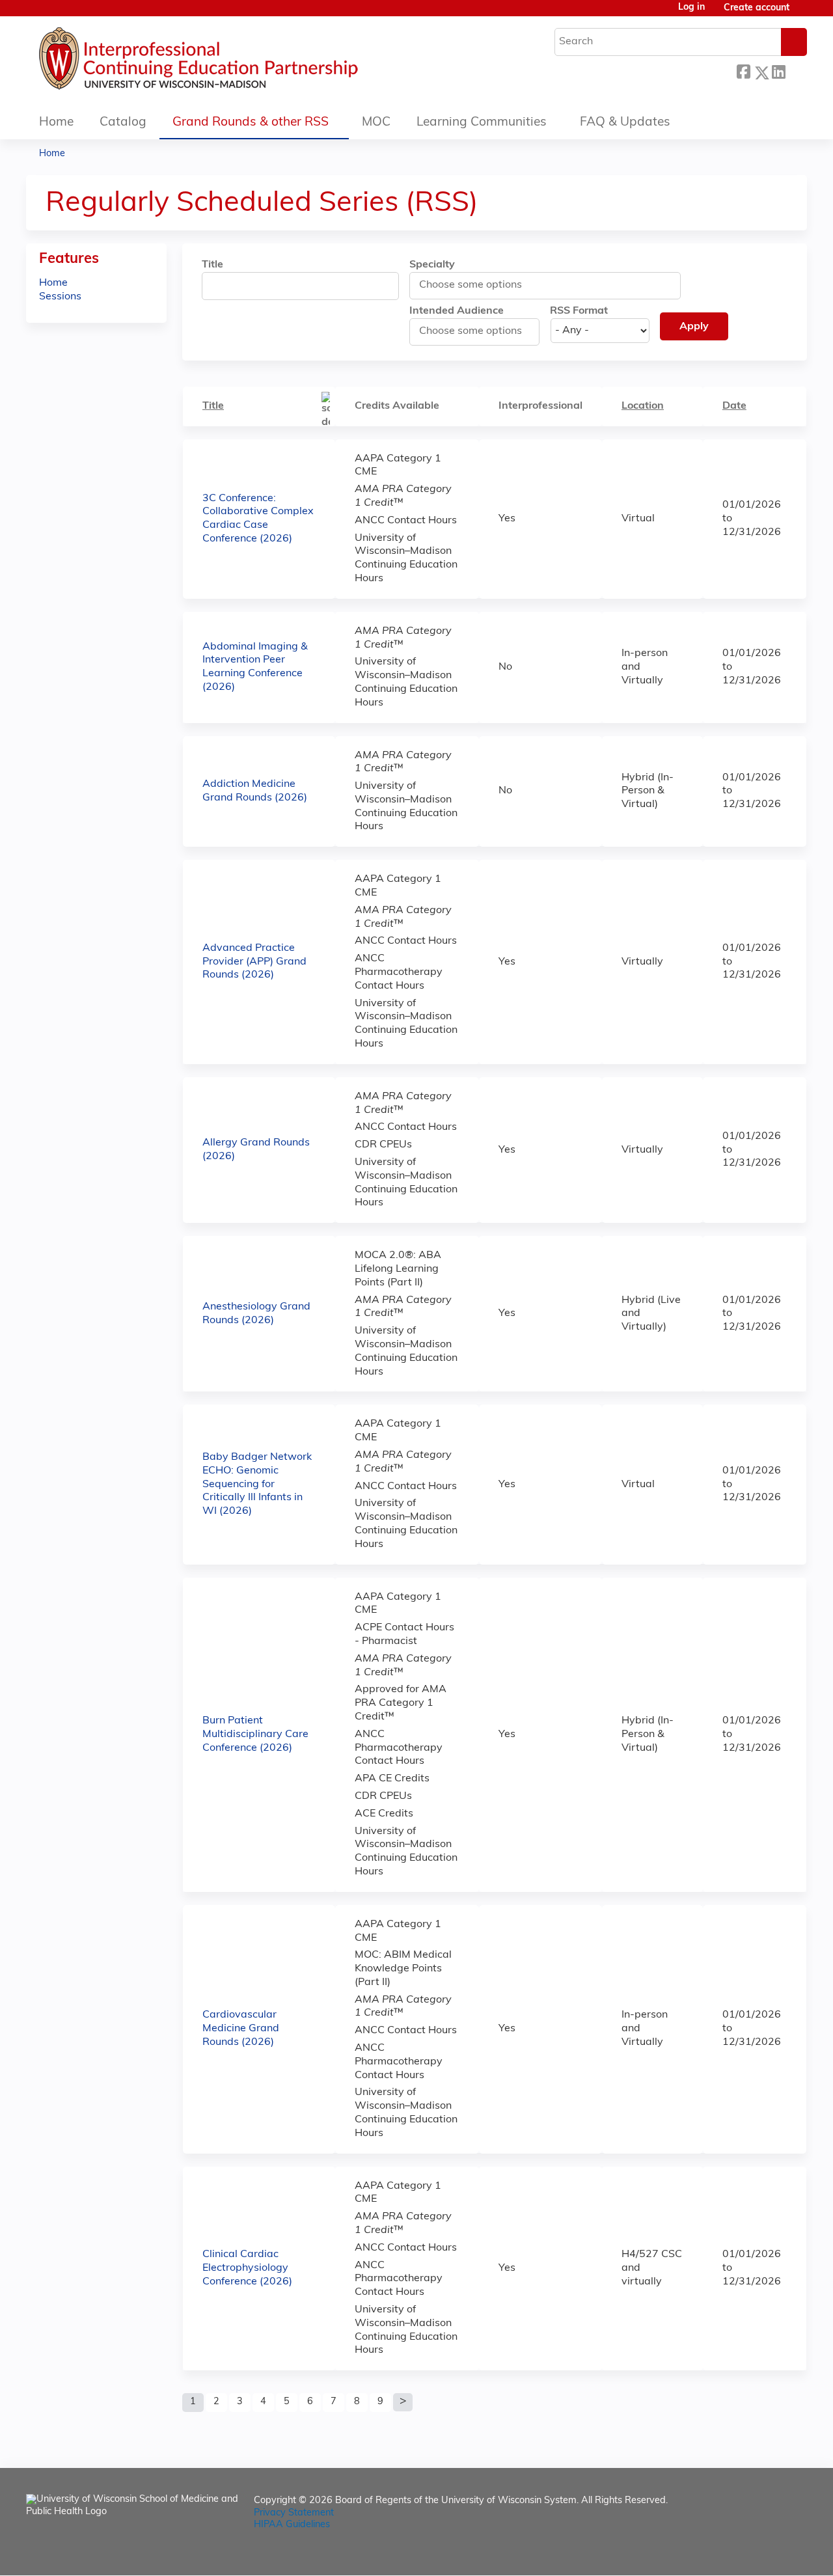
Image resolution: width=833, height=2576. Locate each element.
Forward (796, 71)
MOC (376, 123)
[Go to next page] (403, 2402)
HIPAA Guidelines (292, 2525)
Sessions (60, 297)
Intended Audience (457, 311)
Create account (757, 8)
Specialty (432, 265)
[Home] (238, 62)
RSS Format (579, 311)
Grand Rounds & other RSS (251, 123)
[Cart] (803, 13)
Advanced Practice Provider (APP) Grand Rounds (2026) (254, 962)
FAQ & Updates (625, 123)
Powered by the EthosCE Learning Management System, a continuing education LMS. (761, 2554)
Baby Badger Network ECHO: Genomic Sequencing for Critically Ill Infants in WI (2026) (257, 1484)
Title (212, 265)
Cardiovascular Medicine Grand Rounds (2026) (241, 2029)
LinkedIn (778, 71)
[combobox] (478, 285)
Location (643, 406)
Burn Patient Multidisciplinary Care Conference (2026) (255, 1734)
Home (56, 123)
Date (734, 406)
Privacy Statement (294, 2513)
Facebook (743, 71)
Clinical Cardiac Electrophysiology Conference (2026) (247, 2268)
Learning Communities (482, 123)
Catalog (123, 123)
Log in (691, 8)
